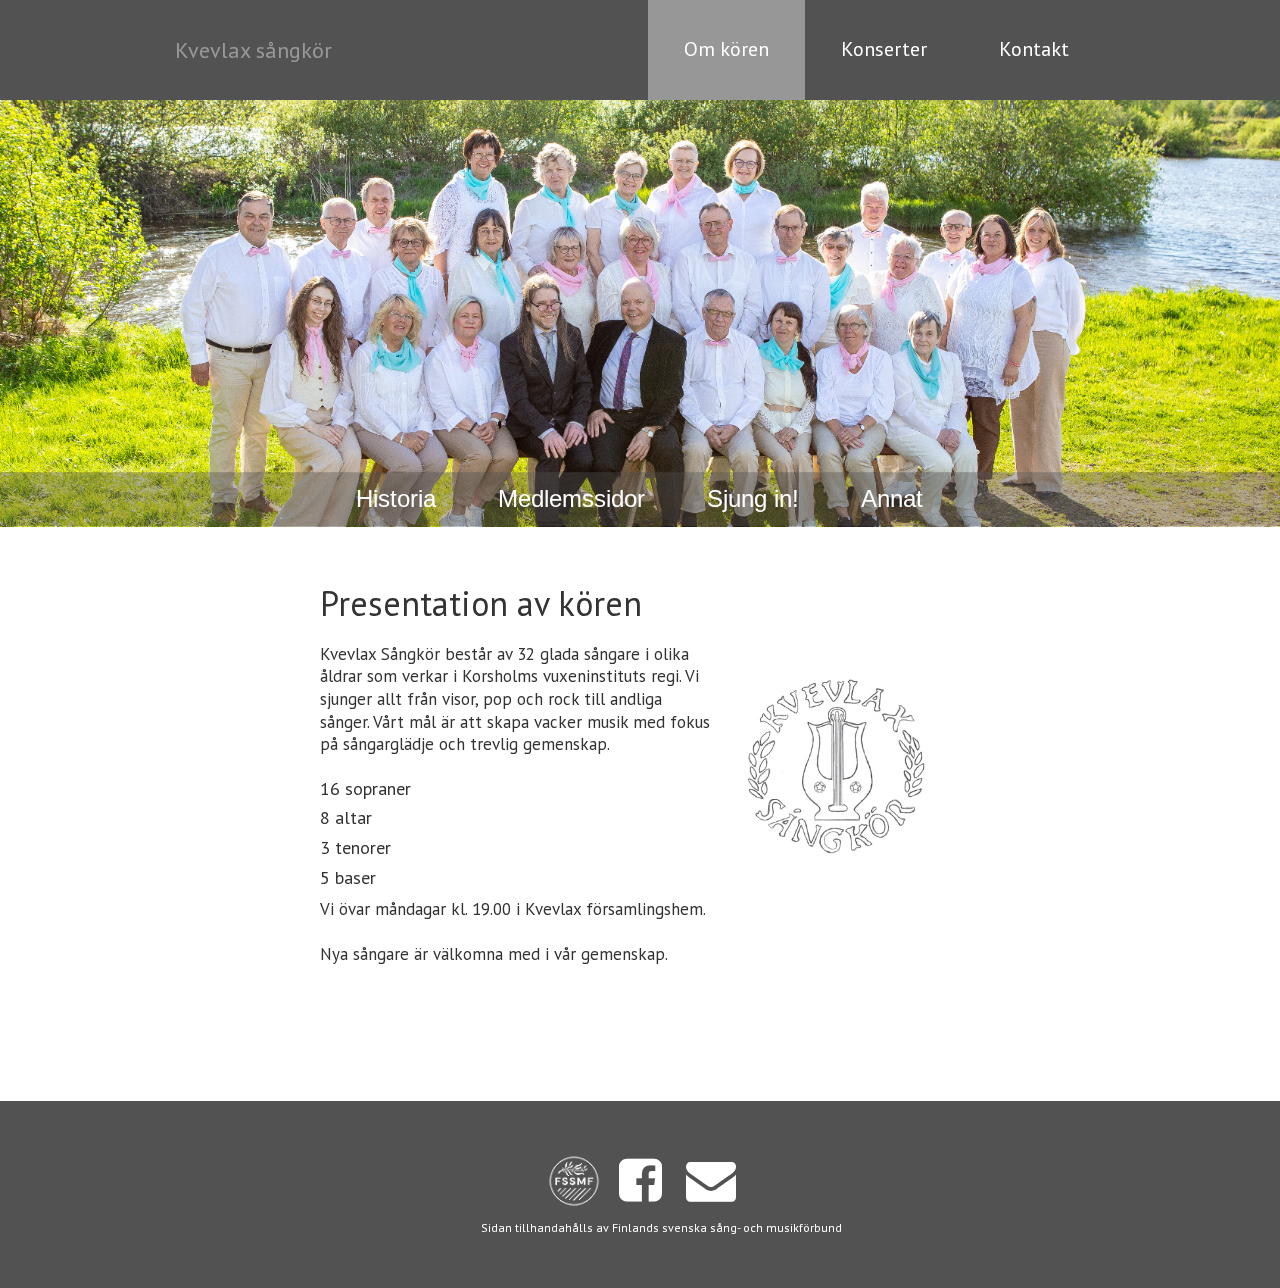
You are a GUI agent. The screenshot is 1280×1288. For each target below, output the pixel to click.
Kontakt (1034, 49)
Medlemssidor (571, 498)
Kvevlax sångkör (253, 50)
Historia (396, 498)
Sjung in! (753, 498)
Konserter (884, 49)
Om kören (726, 49)
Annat (892, 498)
